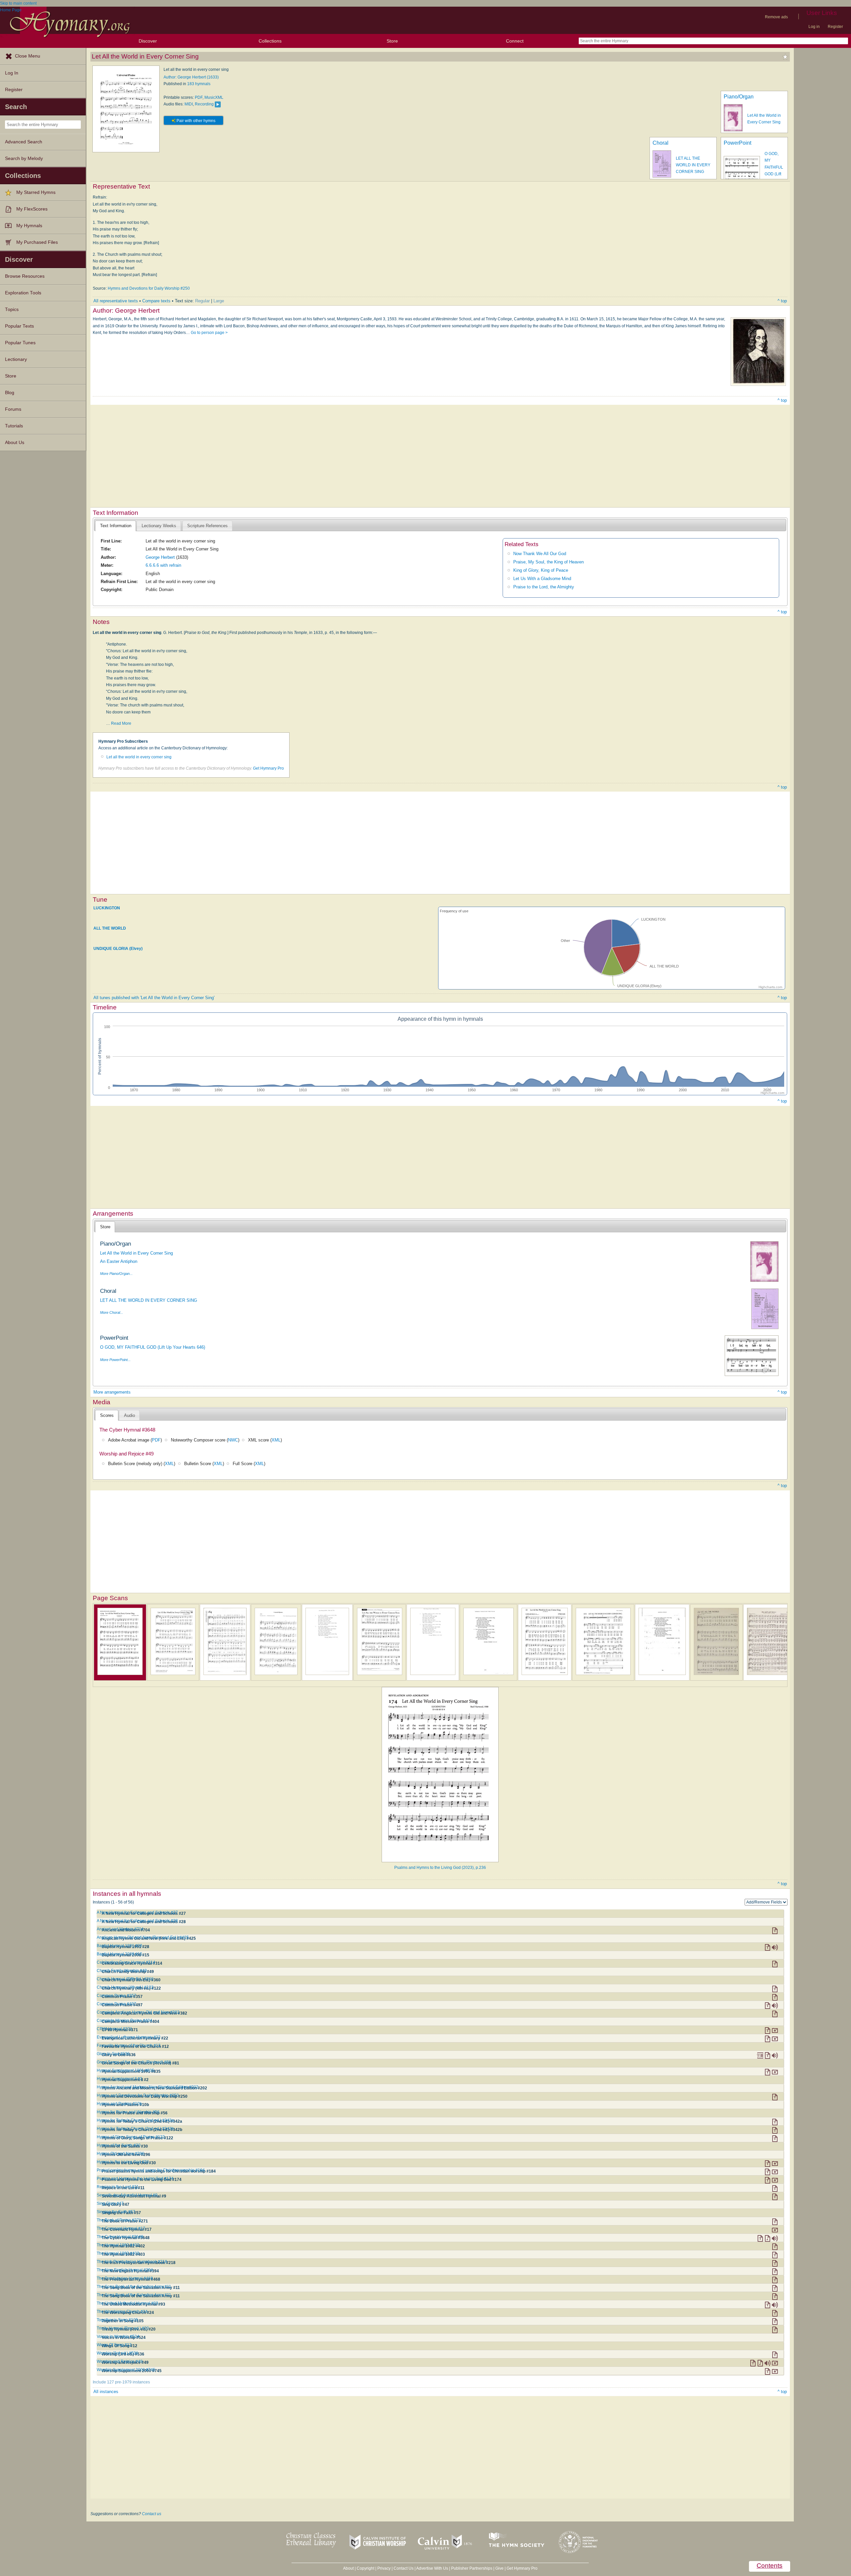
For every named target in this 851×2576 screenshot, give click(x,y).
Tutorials (14, 426)
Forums (13, 409)
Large (219, 301)
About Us (15, 443)
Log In (12, 73)
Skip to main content (18, 3)
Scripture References (207, 526)
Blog (10, 393)
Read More (121, 723)
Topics (12, 309)
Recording (204, 104)
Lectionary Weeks (159, 526)
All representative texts (116, 301)
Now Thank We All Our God (540, 554)
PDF (199, 97)
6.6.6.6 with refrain (163, 565)
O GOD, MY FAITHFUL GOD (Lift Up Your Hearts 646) (153, 1347)
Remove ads (776, 17)
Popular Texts (19, 326)
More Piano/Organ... (116, 1274)
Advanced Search (24, 142)
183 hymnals (199, 84)
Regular (202, 301)
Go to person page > (209, 333)
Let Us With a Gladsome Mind (542, 579)
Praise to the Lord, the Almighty (544, 587)
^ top (782, 301)
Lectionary (16, 359)
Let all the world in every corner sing (139, 757)
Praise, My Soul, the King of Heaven (548, 562)
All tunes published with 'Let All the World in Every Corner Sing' (154, 998)
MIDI (189, 104)
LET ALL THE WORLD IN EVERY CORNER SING (693, 165)
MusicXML (214, 97)
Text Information (116, 526)
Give (499, 2568)
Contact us (152, 2514)
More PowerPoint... (115, 1360)
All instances (106, 2392)
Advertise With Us (432, 2568)
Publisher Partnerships (472, 2568)
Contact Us (404, 2568)
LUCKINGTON (107, 908)
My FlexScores (32, 209)
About (348, 2568)
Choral (661, 143)
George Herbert (160, 557)
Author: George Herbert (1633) (191, 77)
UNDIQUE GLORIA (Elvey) (118, 949)
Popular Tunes (20, 343)
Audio (129, 1415)
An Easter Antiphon (119, 1261)
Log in (814, 27)
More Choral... (112, 1312)
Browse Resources (25, 276)
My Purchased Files (37, 242)
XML (276, 1440)
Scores (107, 1415)
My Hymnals (29, 226)
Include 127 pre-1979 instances (121, 2382)
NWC (233, 1440)
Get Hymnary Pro (268, 768)
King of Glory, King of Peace (541, 570)
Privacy (384, 2568)
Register (835, 27)
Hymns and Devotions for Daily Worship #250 (149, 288)
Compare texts (156, 301)
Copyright (365, 2568)
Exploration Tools (23, 293)
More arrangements (112, 1392)
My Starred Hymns (36, 192)
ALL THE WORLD (110, 928)
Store (392, 41)
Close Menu (28, 56)
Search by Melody (24, 158)
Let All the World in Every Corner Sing (136, 1253)
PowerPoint (737, 143)
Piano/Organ (739, 97)
